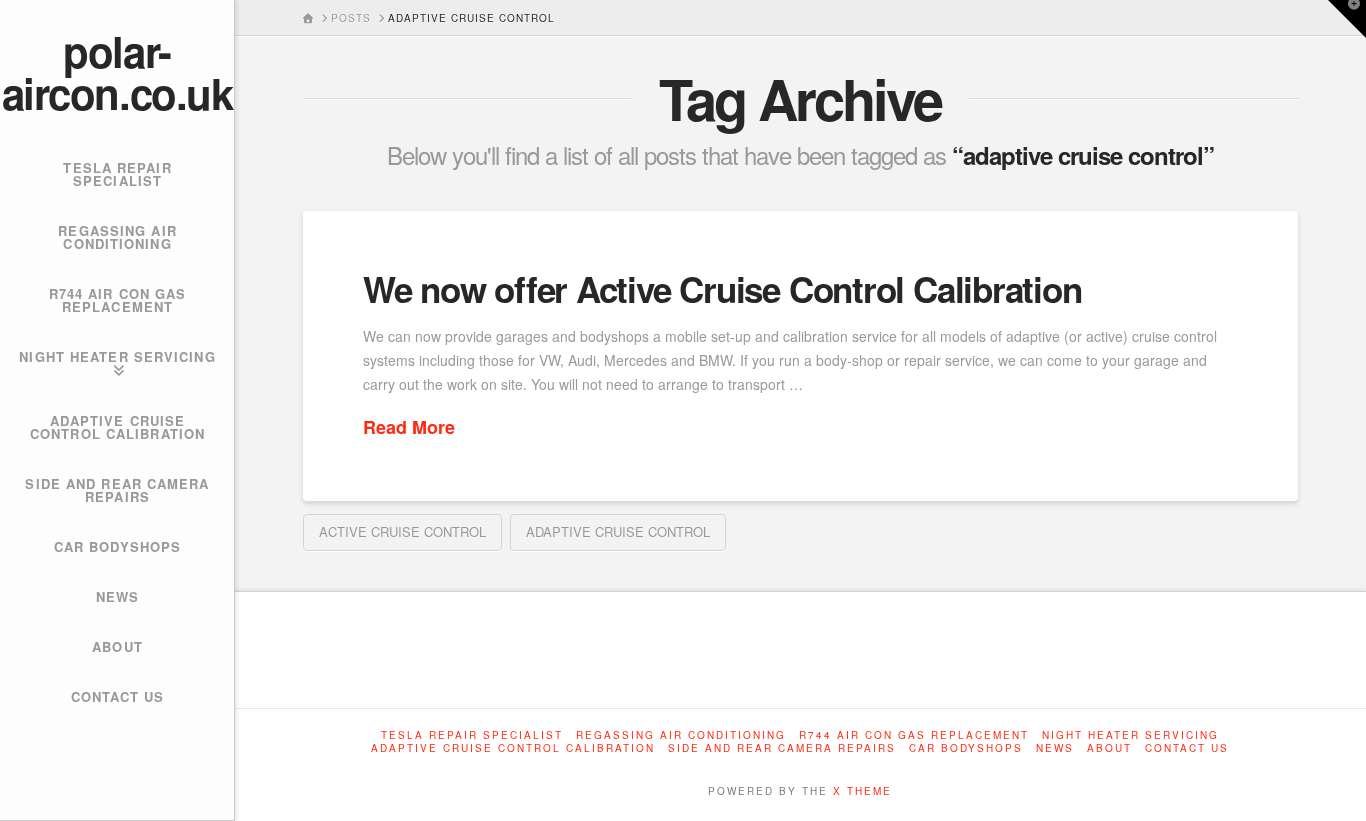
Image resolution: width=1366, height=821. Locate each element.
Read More (409, 427)
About (1109, 748)
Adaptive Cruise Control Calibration (513, 748)
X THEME (862, 791)
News (1055, 748)
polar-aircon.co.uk (117, 72)
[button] (1347, 19)
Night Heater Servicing (1130, 735)
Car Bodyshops (966, 748)
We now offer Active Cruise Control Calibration (722, 289)
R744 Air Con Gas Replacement (914, 735)
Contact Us (1187, 748)
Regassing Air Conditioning (681, 735)
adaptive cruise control (618, 531)
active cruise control (402, 531)
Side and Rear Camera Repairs (782, 748)
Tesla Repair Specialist (472, 735)
